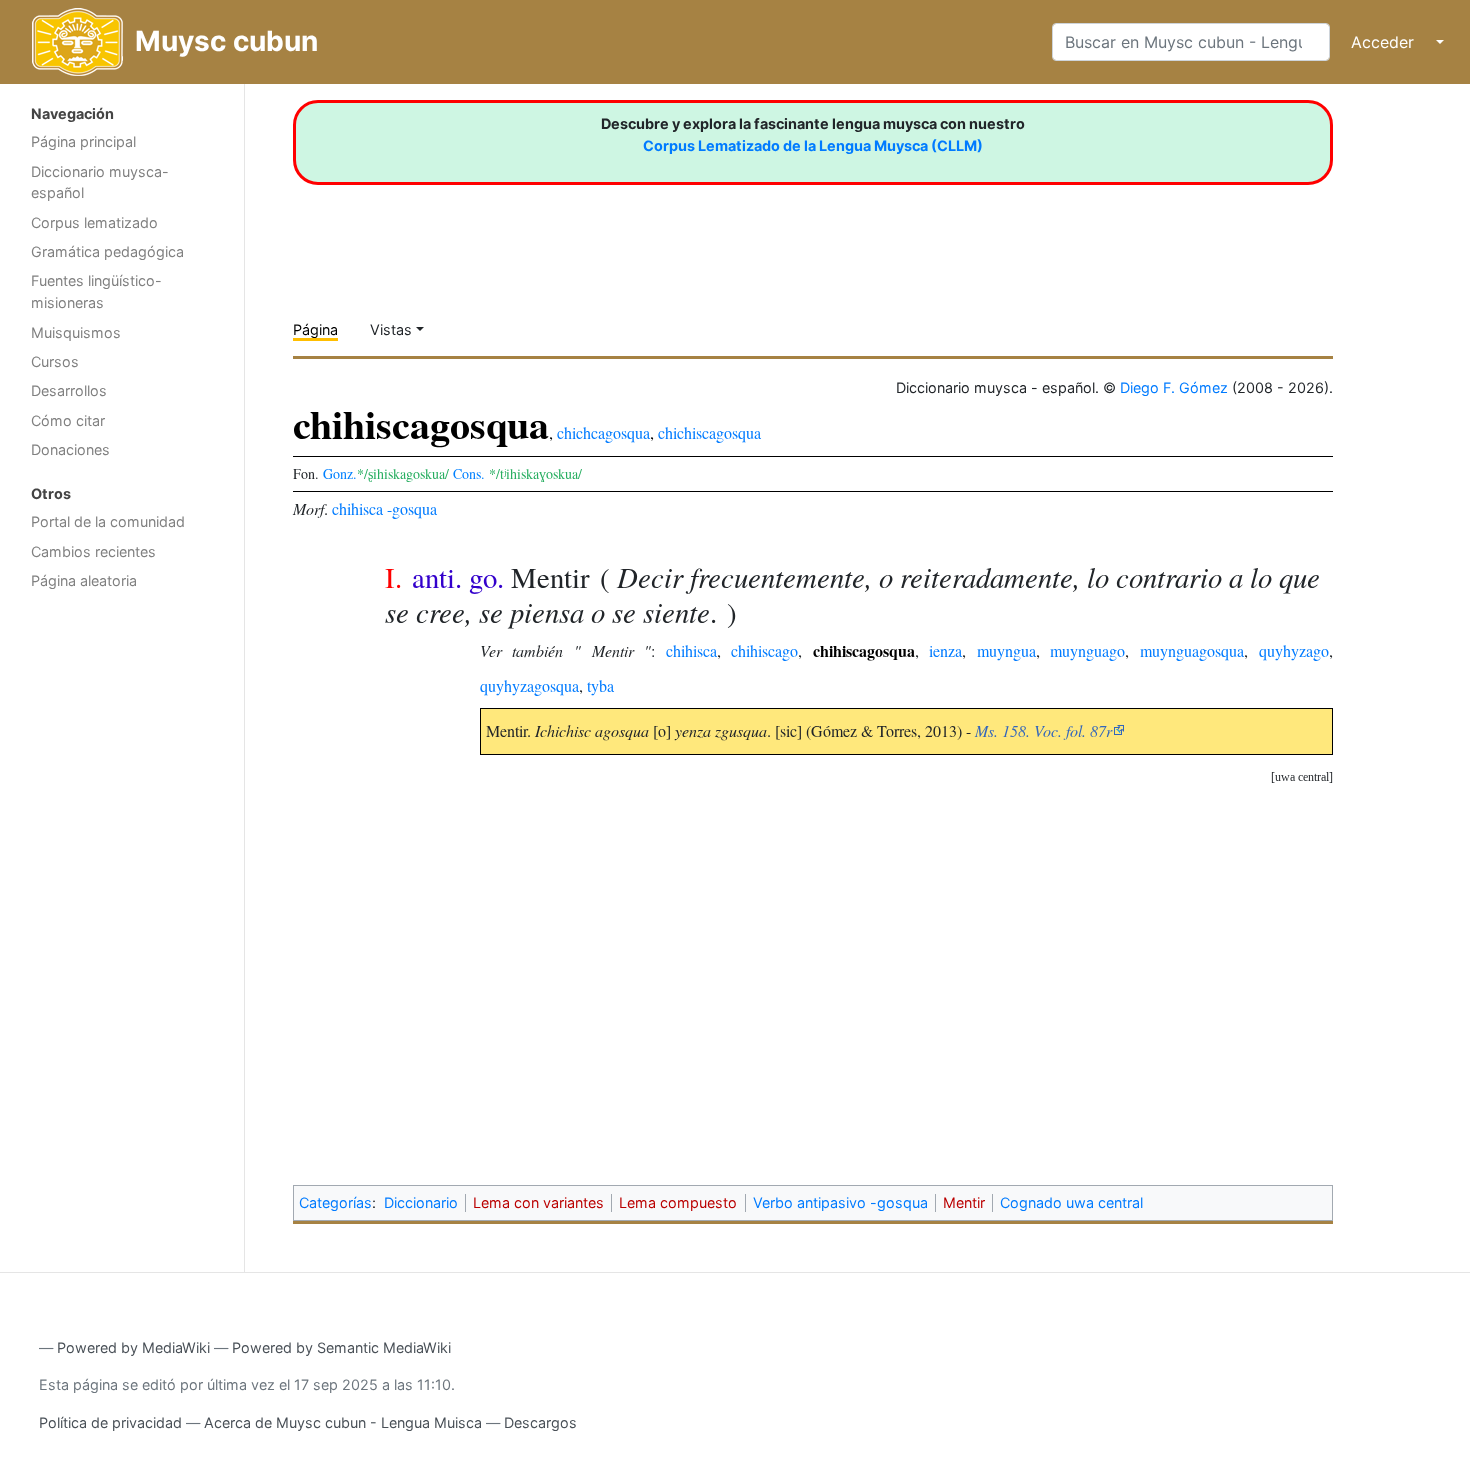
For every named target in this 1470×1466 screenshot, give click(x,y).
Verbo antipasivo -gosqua (840, 1202)
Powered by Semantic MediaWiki (341, 1347)
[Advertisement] (122, 918)
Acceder (1382, 42)
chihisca (357, 508)
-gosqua (412, 508)
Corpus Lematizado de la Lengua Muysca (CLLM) (813, 145)
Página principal (83, 141)
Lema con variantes (538, 1202)
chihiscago (764, 650)
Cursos (55, 361)
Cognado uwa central (1071, 1202)
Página (315, 329)
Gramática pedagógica (107, 251)
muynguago (1087, 650)
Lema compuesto (678, 1202)
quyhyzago (1294, 650)
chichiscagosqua (709, 432)
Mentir (964, 1202)
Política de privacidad (110, 1422)
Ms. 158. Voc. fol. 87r (1043, 730)
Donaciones (70, 449)
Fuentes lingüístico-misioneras (96, 291)
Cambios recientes (93, 551)
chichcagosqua (603, 432)
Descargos (540, 1422)
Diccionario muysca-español (100, 182)
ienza (945, 650)
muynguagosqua (1192, 650)
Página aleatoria (84, 580)
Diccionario (421, 1202)
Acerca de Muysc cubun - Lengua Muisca (343, 1422)
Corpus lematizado (94, 222)
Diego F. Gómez (1174, 387)
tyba (600, 685)
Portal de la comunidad (108, 521)
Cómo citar (68, 420)
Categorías (335, 1202)
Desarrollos (69, 390)
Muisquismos (76, 332)
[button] (1302, 777)
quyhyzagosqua (529, 685)
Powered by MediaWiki (133, 1347)
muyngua (1006, 650)
